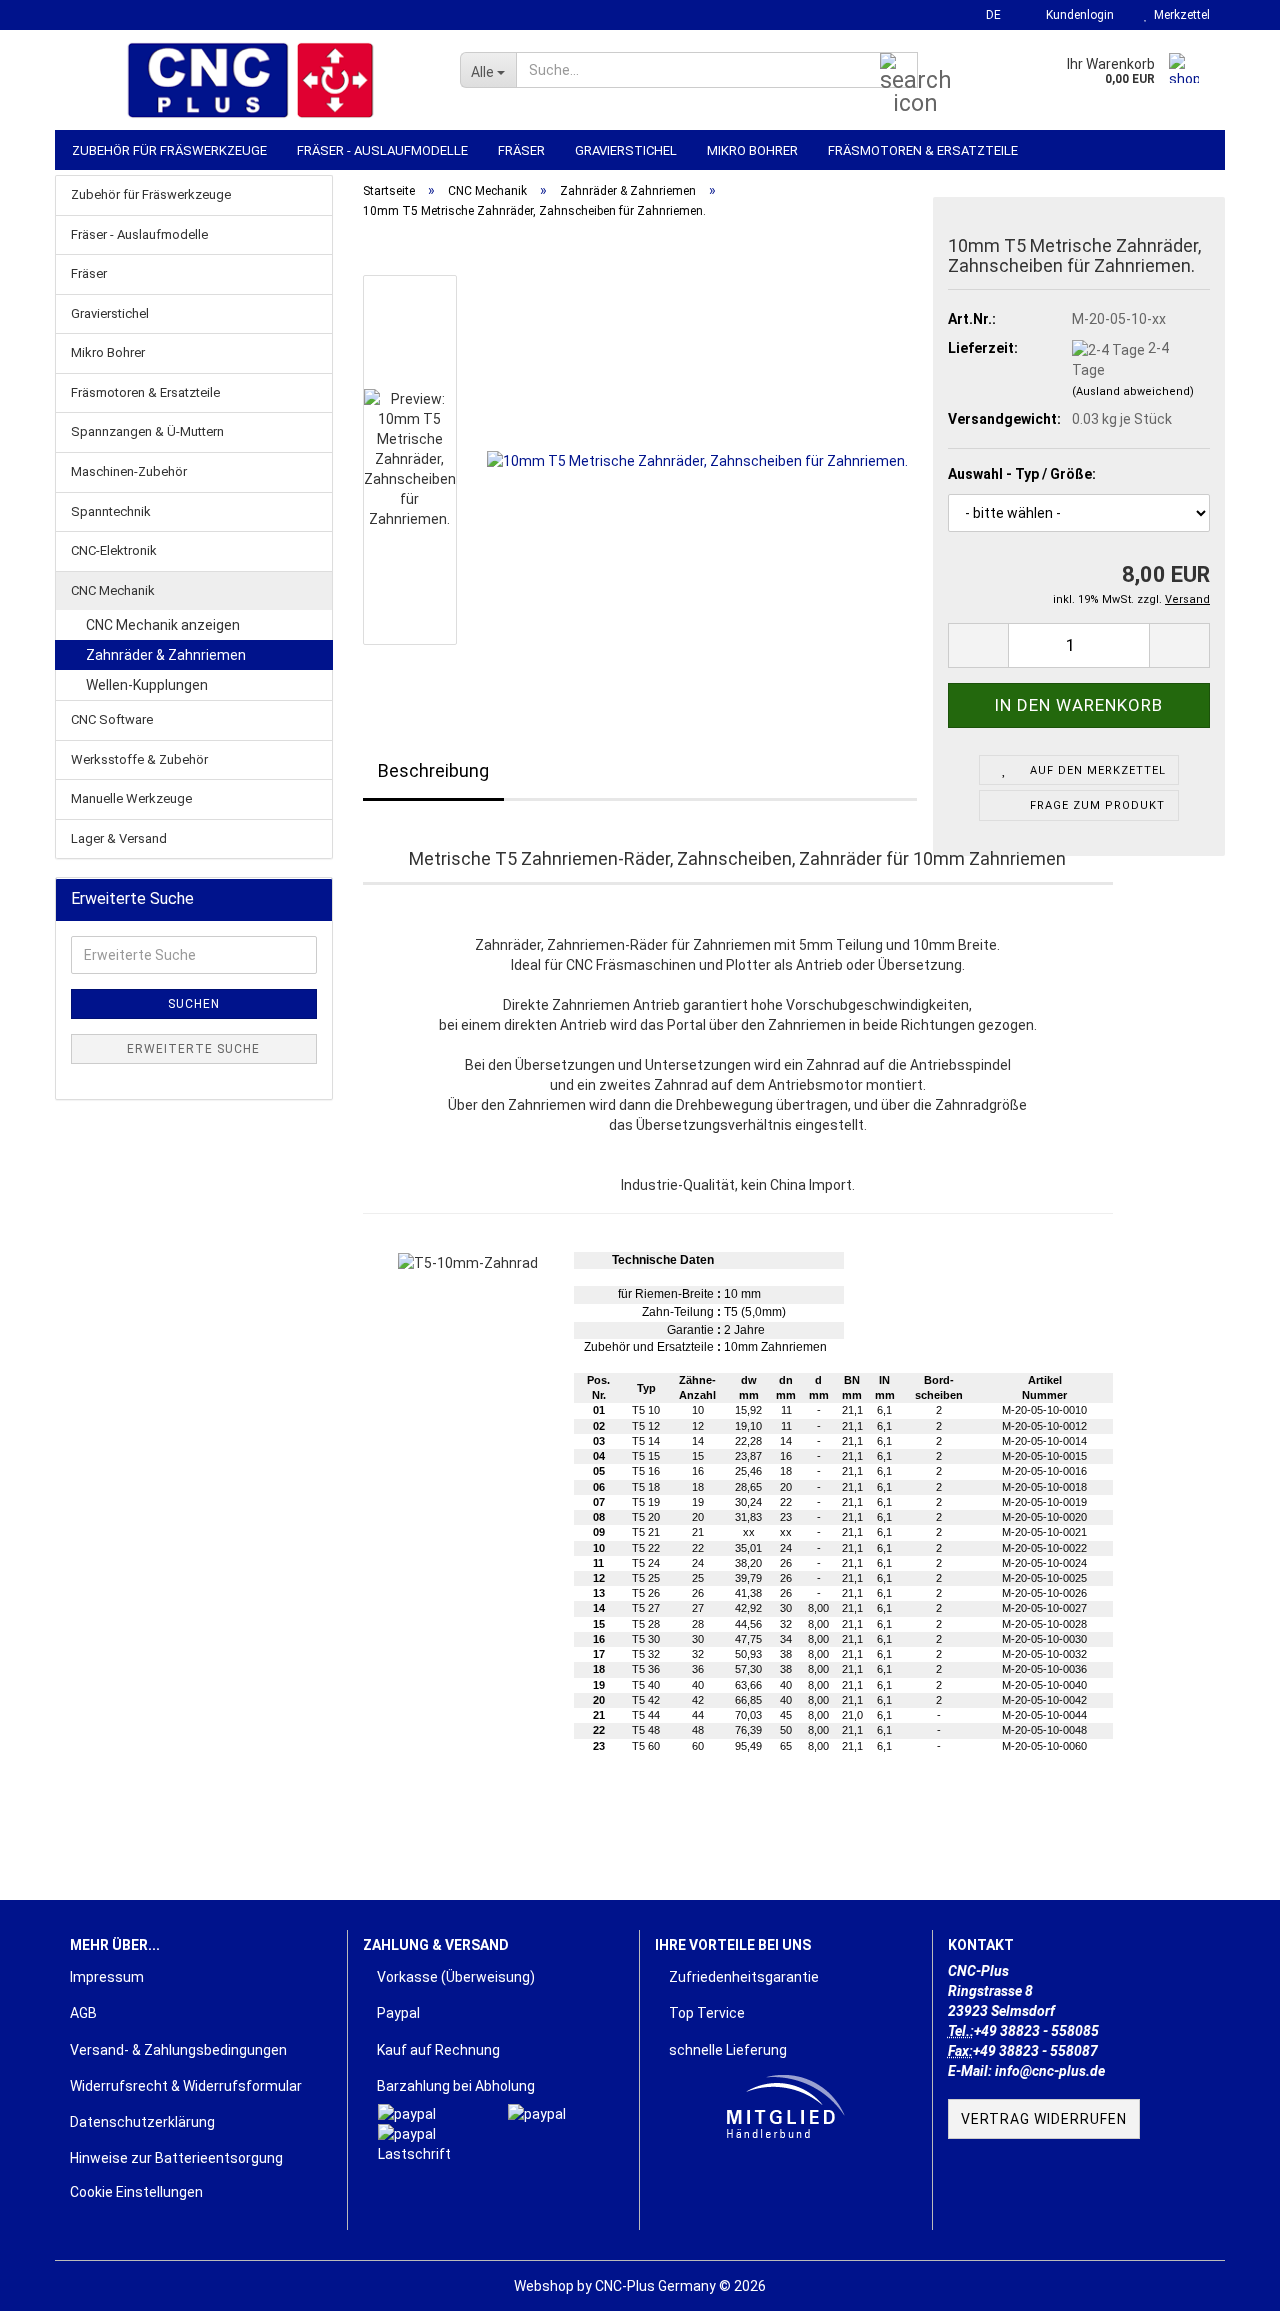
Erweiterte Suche (193, 1049)
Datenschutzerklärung (142, 2122)
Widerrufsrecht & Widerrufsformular (186, 2086)
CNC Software (112, 719)
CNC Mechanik (113, 590)
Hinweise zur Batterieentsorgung (176, 2158)
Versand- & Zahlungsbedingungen (178, 2050)
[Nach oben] (1225, 2281)
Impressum (107, 1977)
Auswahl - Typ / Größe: (1022, 474)
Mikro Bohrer (752, 150)
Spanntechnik (111, 511)
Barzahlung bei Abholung (454, 2086)
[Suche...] (899, 71)
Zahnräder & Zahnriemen (166, 655)
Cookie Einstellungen (136, 2192)
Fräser (521, 150)
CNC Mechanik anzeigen (163, 625)
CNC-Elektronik (114, 550)
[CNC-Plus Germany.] (250, 80)
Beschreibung (433, 770)
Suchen (194, 1004)
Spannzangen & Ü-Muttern (147, 431)
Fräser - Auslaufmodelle (382, 150)
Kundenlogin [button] (1077, 15)
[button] (987, 15)
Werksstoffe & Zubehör (139, 759)
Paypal (397, 2013)
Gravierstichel (626, 150)
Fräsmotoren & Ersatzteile (923, 150)
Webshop (544, 2286)
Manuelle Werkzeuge (131, 798)
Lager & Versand (119, 838)
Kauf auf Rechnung (437, 2050)
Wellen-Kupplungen (147, 685)
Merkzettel (1179, 15)
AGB (83, 2013)
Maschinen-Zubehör (129, 471)
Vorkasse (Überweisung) (454, 1977)
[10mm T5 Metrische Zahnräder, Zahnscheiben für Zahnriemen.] (697, 459)
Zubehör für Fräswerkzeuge (169, 150)
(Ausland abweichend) (1133, 391)
